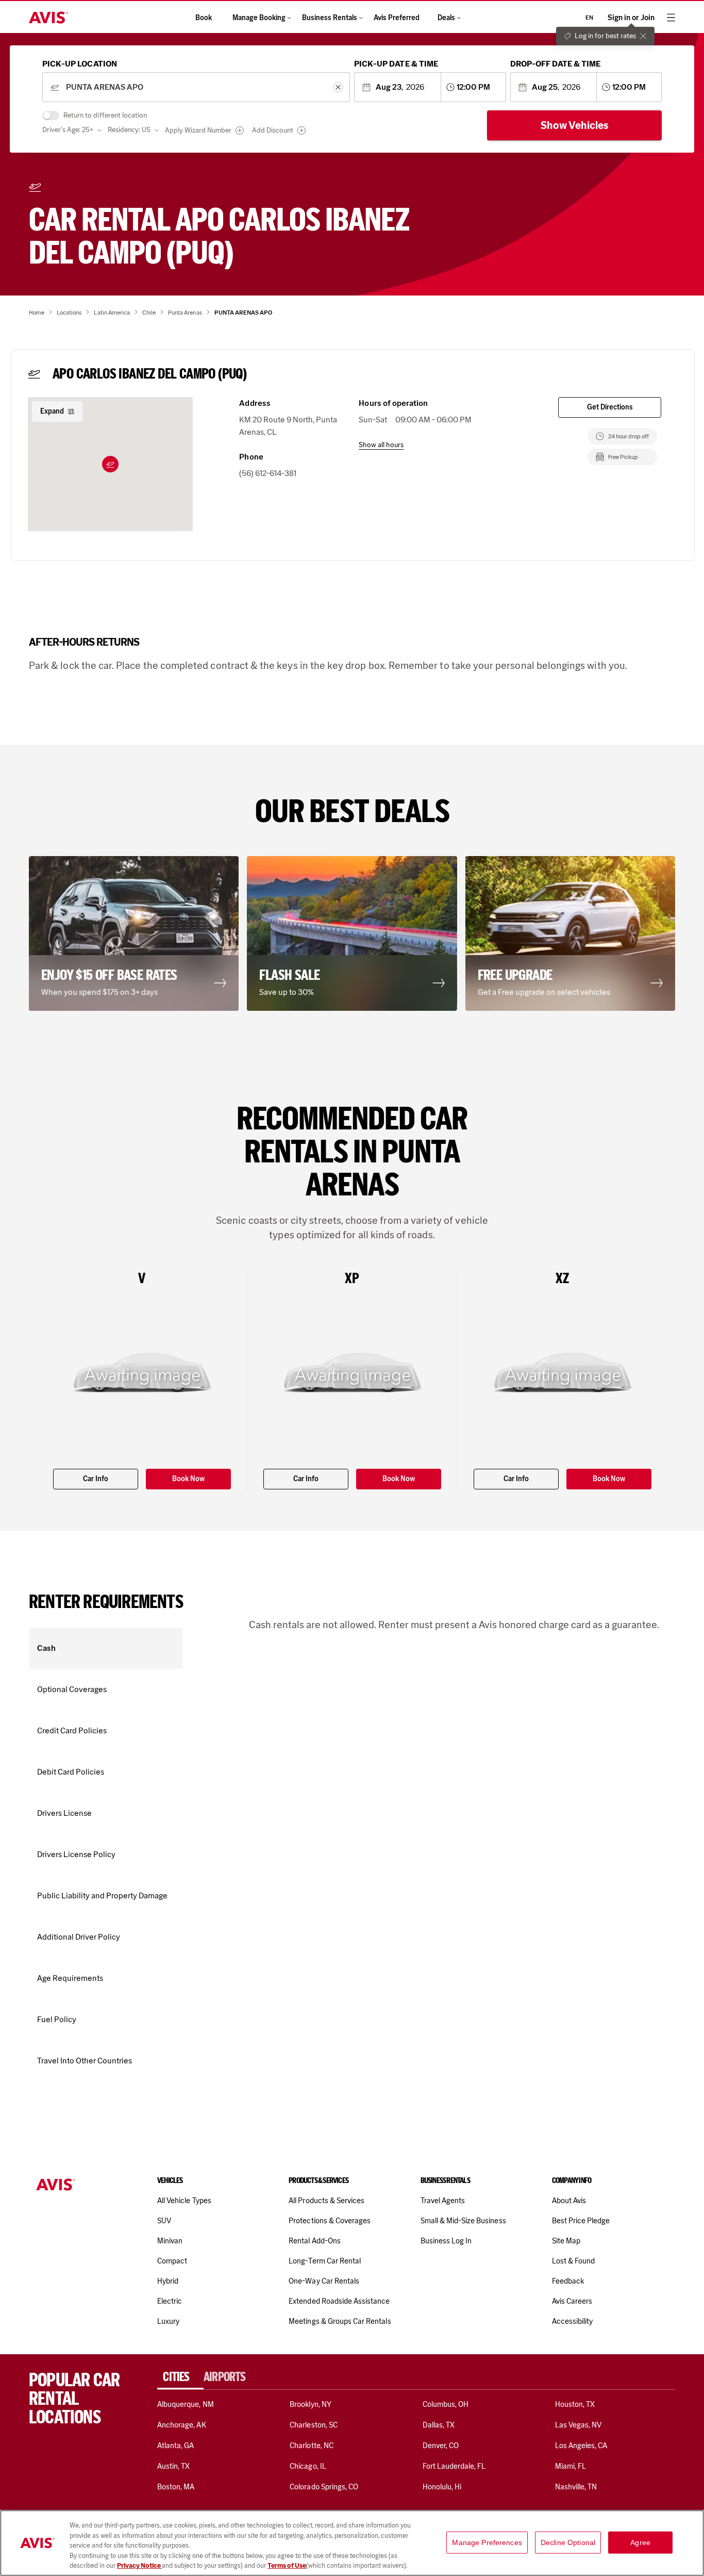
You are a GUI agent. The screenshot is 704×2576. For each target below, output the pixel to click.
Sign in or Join (631, 18)
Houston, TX (575, 2404)
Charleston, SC (314, 2425)
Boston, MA (176, 2487)
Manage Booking (259, 18)
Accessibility (573, 2321)
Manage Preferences (487, 2542)
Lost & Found (574, 2261)
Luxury (168, 2321)
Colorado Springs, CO (324, 2487)
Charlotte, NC (312, 2446)
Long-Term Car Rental (325, 2261)
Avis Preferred (397, 18)
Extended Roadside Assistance (339, 2301)
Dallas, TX (439, 2425)
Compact (172, 2261)
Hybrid (168, 2281)
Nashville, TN (576, 2487)
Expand (52, 411)
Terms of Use (287, 2565)
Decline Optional (568, 2542)
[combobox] (196, 87)
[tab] (180, 2377)
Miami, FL (571, 2466)
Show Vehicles (575, 125)
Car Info (96, 1479)
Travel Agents (443, 2201)
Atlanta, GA (176, 2446)
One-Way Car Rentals (324, 2281)
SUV (164, 2221)
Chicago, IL (308, 2466)
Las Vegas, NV (579, 2425)
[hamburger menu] (671, 18)
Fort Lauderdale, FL (454, 2466)
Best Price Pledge (581, 2221)
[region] (352, 2543)
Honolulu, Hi (442, 2487)
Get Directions (610, 407)
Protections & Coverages (330, 2221)
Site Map (566, 2241)
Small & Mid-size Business (463, 2221)
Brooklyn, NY (311, 2404)
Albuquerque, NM (186, 2404)
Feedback (568, 2281)
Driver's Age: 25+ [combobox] (68, 130)
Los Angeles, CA (581, 2446)
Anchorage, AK (182, 2425)
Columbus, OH (446, 2404)
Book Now (188, 1479)
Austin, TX (173, 2466)
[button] (110, 464)
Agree (640, 2542)
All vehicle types (184, 2201)
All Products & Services (326, 2201)
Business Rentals (330, 18)
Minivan (170, 2241)
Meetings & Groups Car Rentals (340, 2321)
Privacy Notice (139, 2565)
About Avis (569, 2201)
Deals (446, 18)
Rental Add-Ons (315, 2241)
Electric (170, 2301)
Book (204, 18)
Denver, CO (441, 2446)
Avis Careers (572, 2301)
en (589, 18)
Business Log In (446, 2241)
